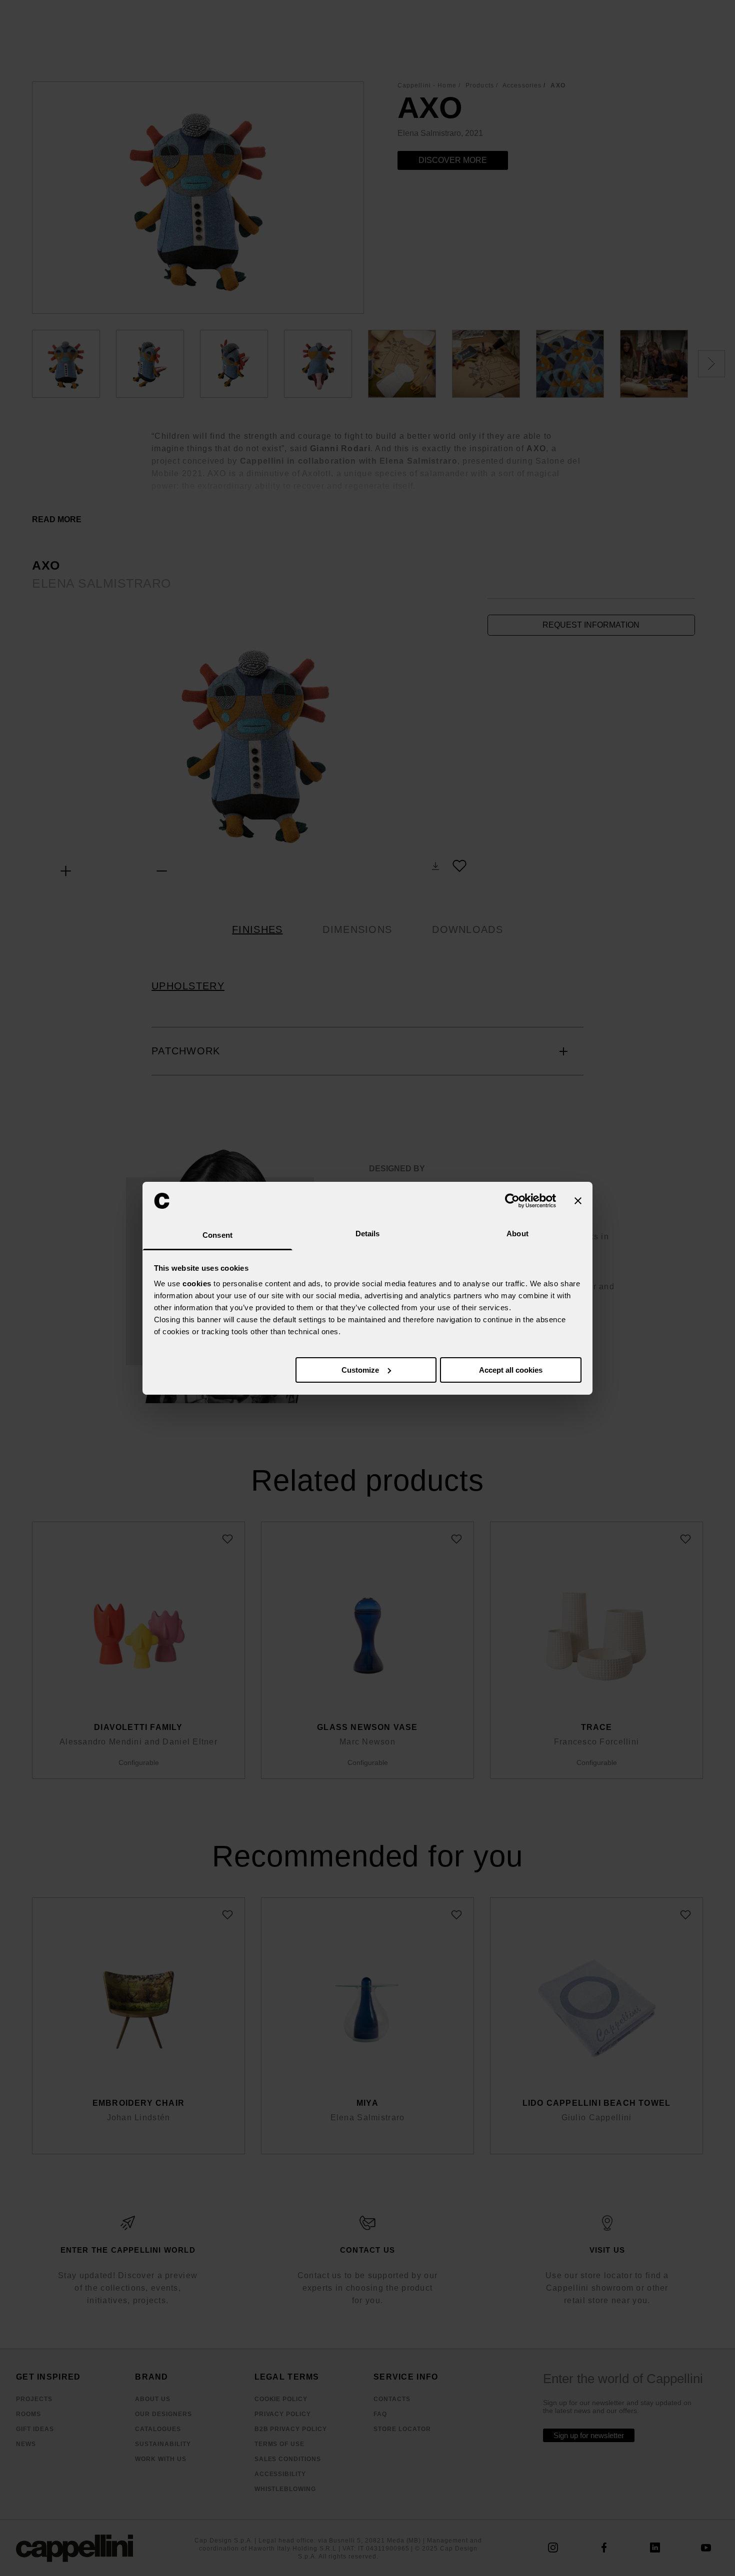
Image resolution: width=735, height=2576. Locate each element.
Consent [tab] (217, 1235)
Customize (360, 1370)
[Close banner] (578, 1201)
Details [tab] (368, 1234)
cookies (197, 1284)
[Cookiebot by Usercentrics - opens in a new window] (512, 1201)
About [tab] (517, 1234)
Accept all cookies (511, 1370)
